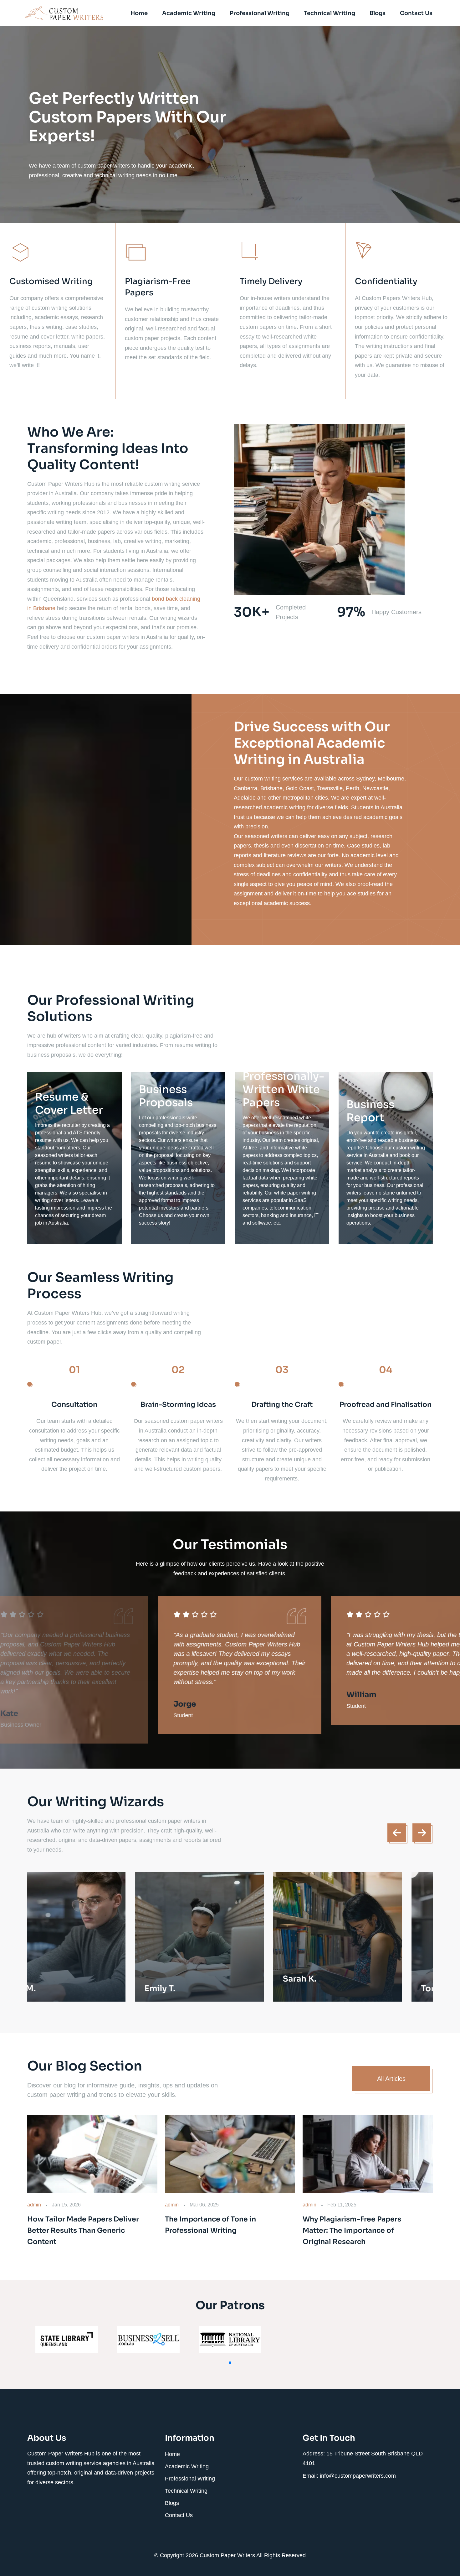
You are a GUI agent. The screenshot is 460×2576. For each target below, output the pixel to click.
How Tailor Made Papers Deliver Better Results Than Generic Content (83, 2230)
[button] (230, 2363)
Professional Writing (260, 13)
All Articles (391, 2079)
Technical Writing (330, 13)
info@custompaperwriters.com (358, 2476)
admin (34, 2205)
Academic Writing (189, 13)
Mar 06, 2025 (204, 2205)
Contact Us (416, 13)
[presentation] (397, 1833)
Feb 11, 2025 (342, 2205)
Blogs (378, 13)
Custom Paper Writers (228, 2555)
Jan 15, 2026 (66, 2205)
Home (139, 13)
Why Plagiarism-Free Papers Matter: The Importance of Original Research (352, 2230)
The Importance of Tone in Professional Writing (210, 2225)
